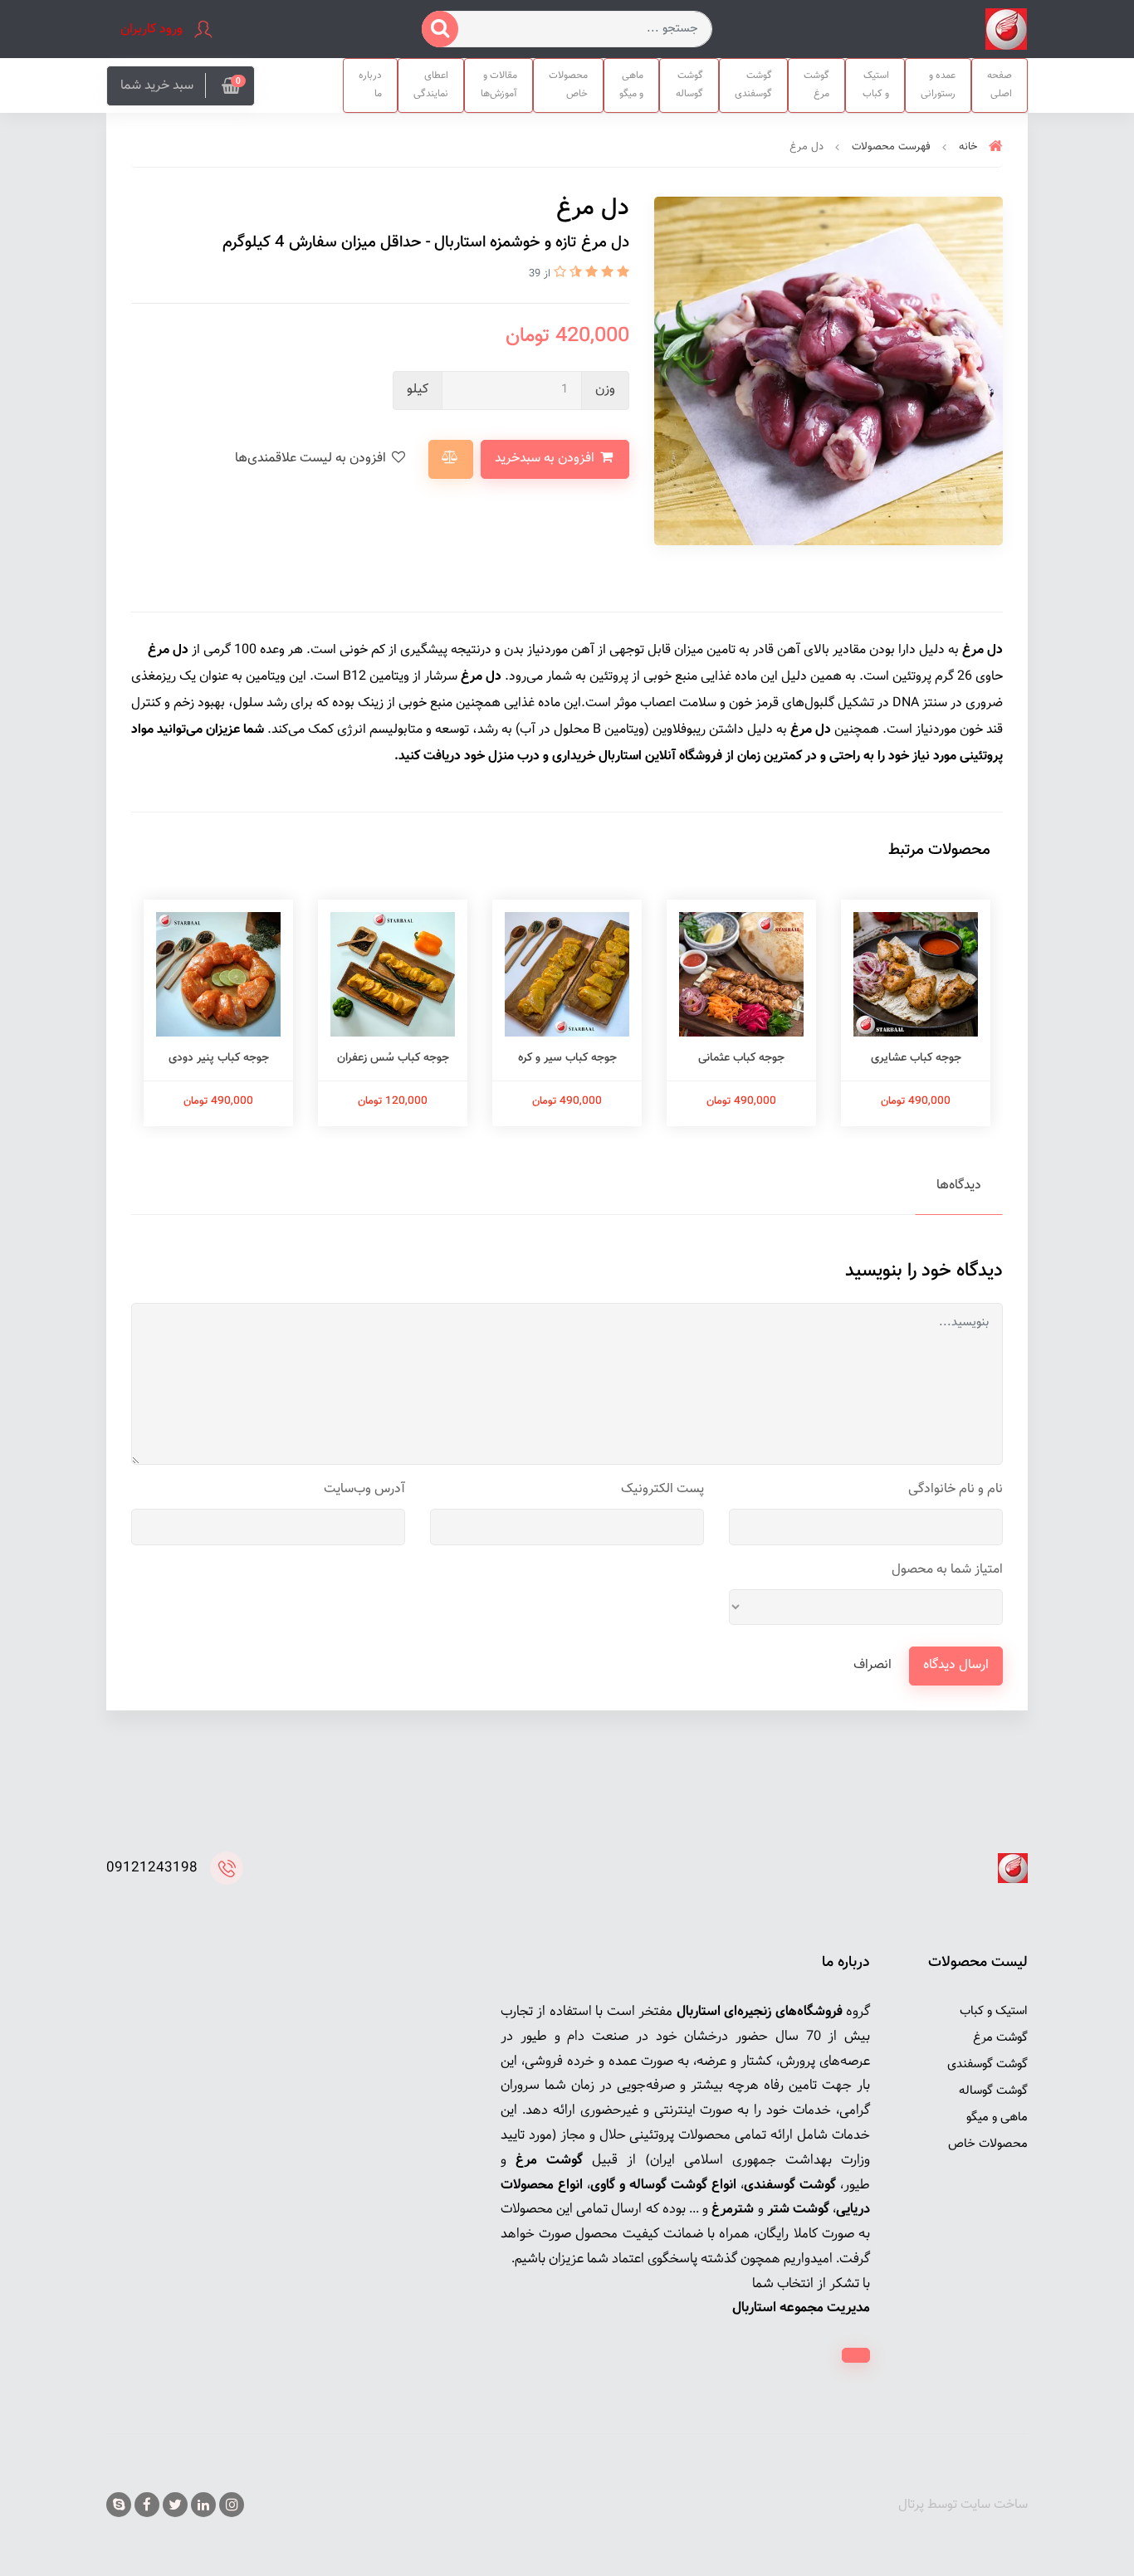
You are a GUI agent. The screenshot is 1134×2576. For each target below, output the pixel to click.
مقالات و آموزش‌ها (499, 85)
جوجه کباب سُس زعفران (393, 1058)
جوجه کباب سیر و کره (567, 1058)
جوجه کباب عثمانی (741, 1058)
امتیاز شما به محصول (947, 1570)
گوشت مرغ (816, 85)
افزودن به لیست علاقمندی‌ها (312, 459)
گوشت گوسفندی (753, 85)
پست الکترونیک (662, 1489)
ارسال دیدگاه (956, 1665)
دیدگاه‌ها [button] (959, 1186)
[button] (181, 86)
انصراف (872, 1665)
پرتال (911, 2505)
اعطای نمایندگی (431, 85)
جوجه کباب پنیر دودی (219, 1058)
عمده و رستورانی (938, 85)
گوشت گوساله (689, 85)
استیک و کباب (876, 85)
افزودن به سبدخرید (546, 459)
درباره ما (370, 85)
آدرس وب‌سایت (364, 1489)
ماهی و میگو (631, 85)
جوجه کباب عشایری (916, 1058)
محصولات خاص (568, 85)
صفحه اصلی (1000, 85)
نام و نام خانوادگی (956, 1489)
